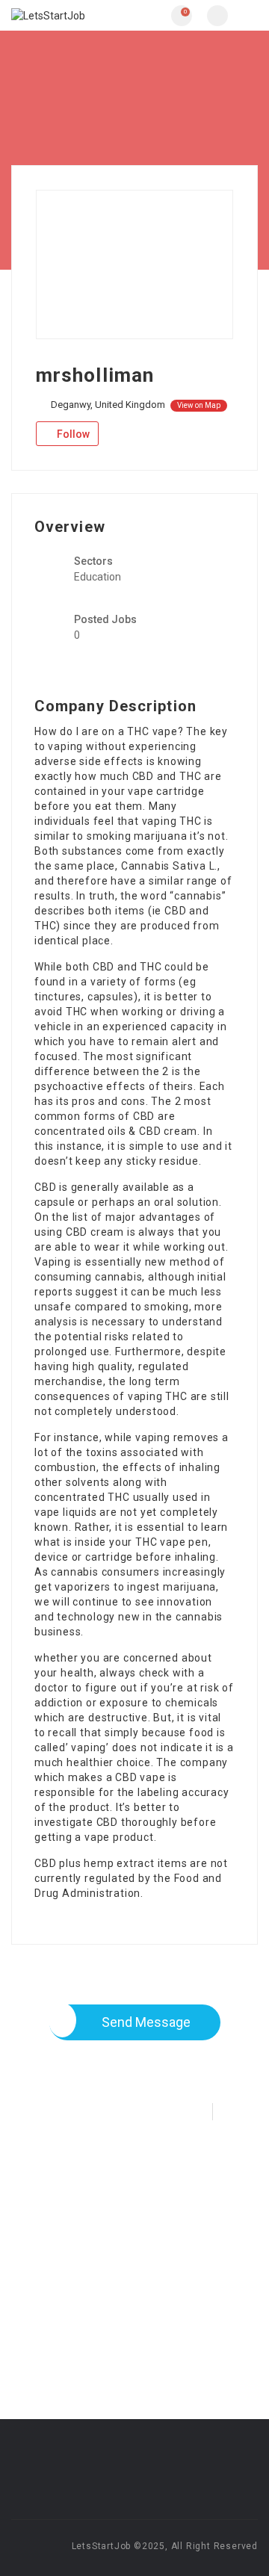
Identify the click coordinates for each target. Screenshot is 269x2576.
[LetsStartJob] (73, 15)
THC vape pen (172, 1542)
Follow (72, 434)
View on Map (199, 405)
